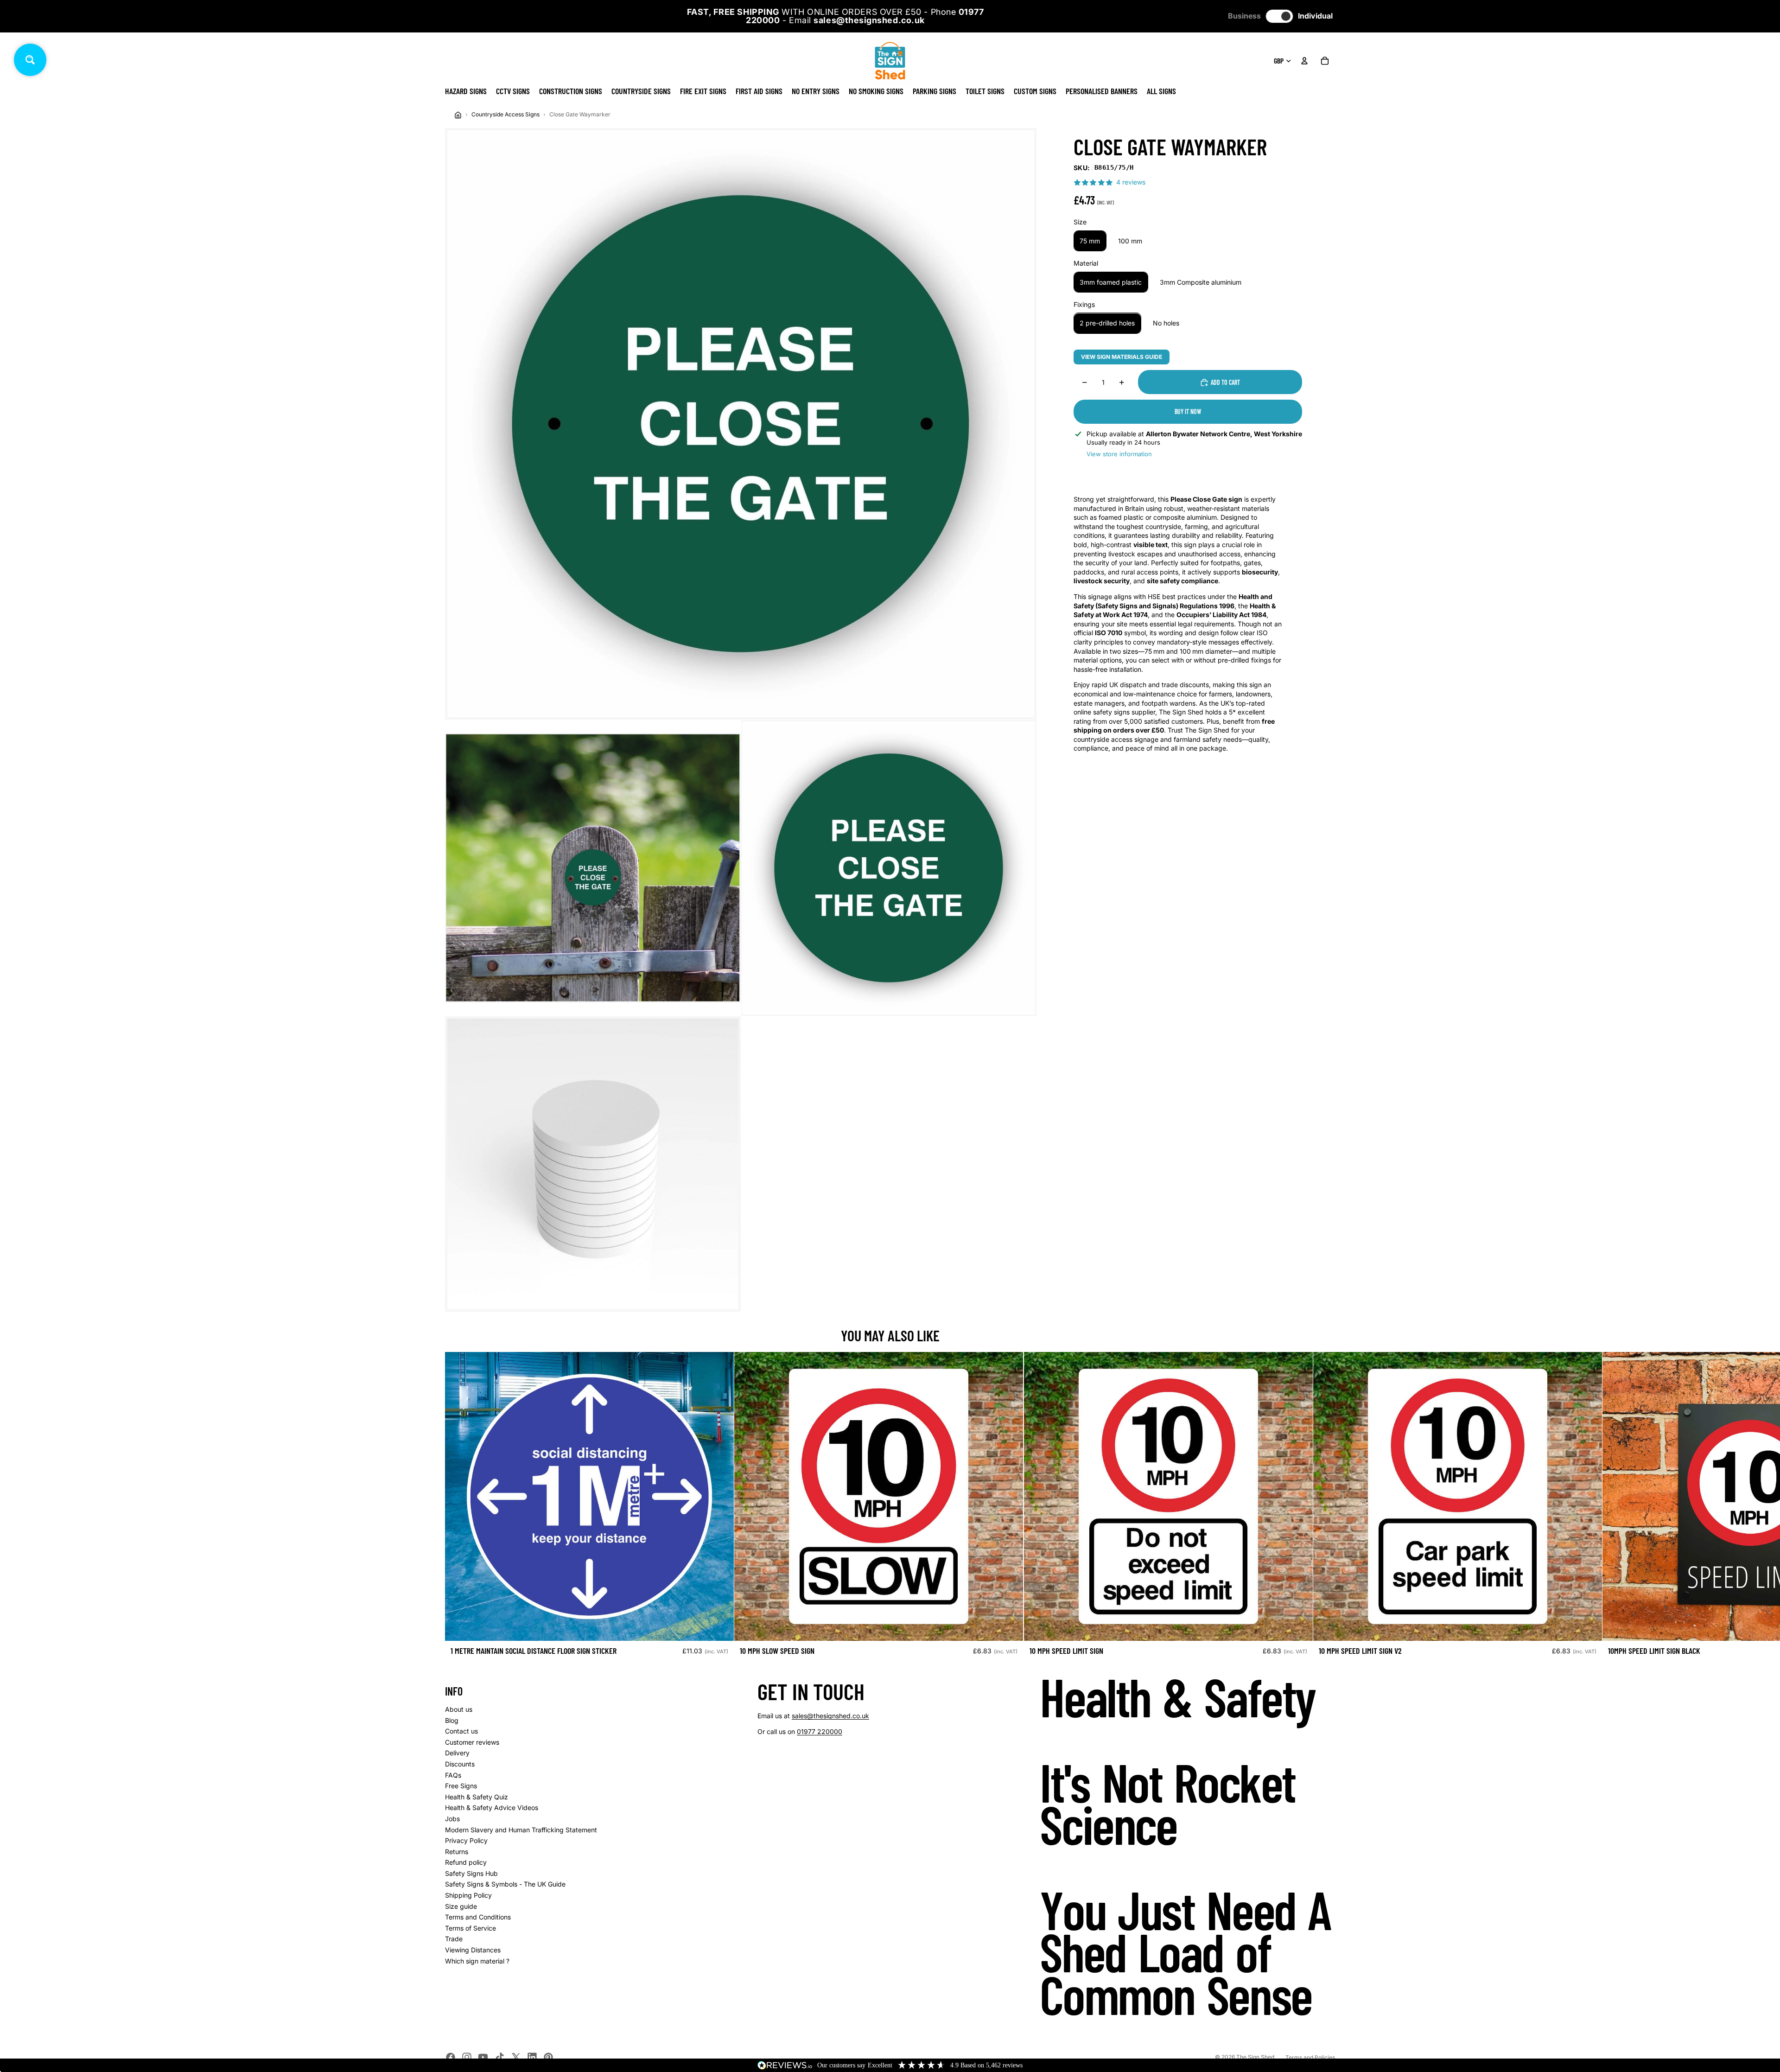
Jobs (452, 1819)
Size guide (461, 1906)
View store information (1119, 454)
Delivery (457, 1753)
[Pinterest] (548, 2057)
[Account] (1304, 61)
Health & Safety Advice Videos (492, 1807)
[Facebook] (451, 2057)
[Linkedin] (532, 2057)
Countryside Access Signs (505, 114)
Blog (452, 1720)
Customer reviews (472, 1742)
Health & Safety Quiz (477, 1797)
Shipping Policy (468, 1895)
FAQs (453, 1775)
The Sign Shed (1255, 2057)
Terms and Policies (1310, 2057)
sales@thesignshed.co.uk (830, 1716)
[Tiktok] (500, 2057)
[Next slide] (1325, 1508)
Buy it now (1188, 411)
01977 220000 (820, 1731)
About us (459, 1709)
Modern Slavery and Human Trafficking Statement (521, 1830)
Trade (454, 1939)
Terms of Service (470, 1928)
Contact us (461, 1731)
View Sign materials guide (1122, 357)
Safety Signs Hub (471, 1873)
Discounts (460, 1764)
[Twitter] (516, 2057)
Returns (457, 1852)
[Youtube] (483, 2057)
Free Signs (461, 1786)
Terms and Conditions (478, 1917)
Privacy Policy (466, 1840)
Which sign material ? (477, 1961)
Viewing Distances (473, 1950)
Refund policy (466, 1862)
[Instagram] (467, 2057)
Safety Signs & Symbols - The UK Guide (505, 1884)
